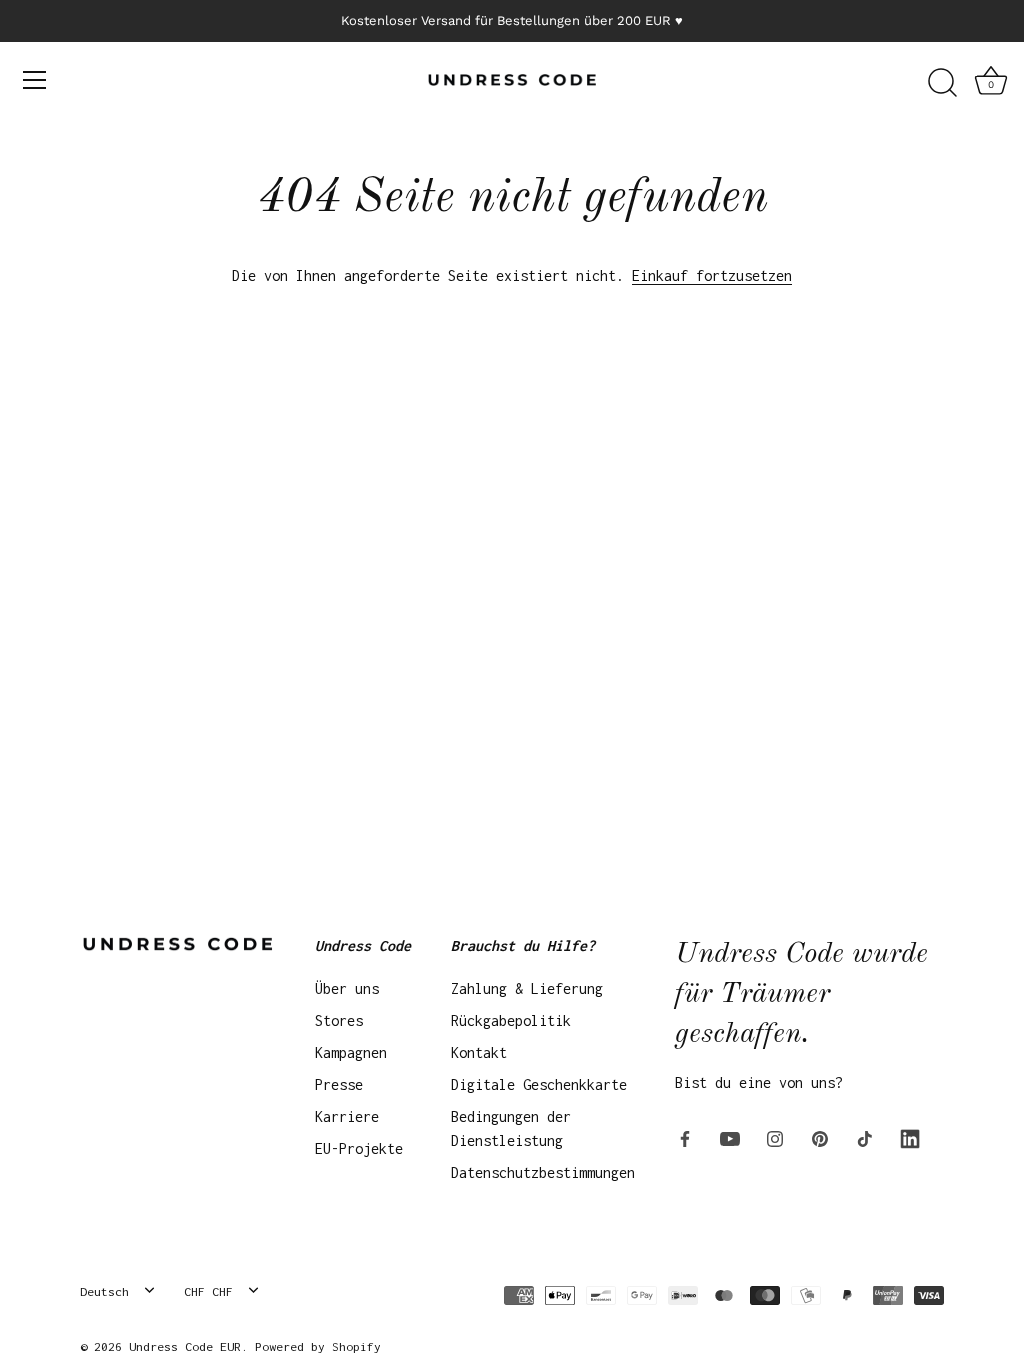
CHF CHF (208, 1291)
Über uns (347, 988)
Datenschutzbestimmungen (543, 1172)
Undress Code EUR (185, 1346)
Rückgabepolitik (511, 1020)
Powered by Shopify (318, 1346)
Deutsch (104, 1291)
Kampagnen (351, 1052)
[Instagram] (775, 1136)
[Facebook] (685, 1136)
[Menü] (35, 80)
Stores (339, 1020)
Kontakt (479, 1052)
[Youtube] (730, 1136)
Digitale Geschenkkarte (539, 1084)
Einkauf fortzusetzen (712, 275)
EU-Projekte (359, 1148)
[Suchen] (942, 83)
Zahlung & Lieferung (527, 988)
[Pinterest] (820, 1136)
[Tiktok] (865, 1136)
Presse (339, 1084)
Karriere (347, 1116)
